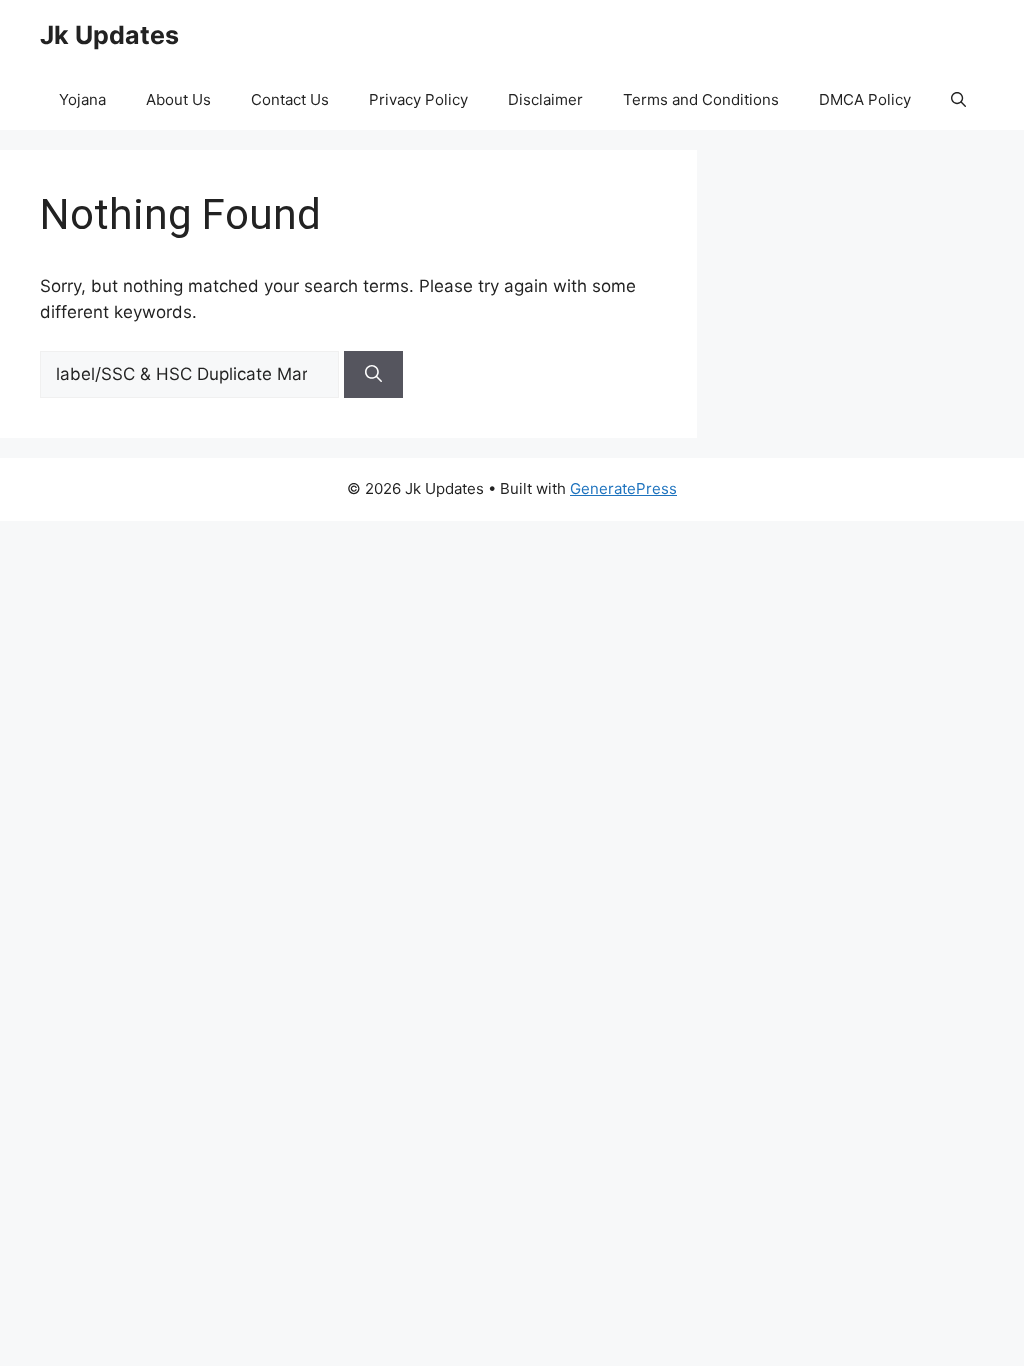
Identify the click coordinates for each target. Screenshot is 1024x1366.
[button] (958, 100)
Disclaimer (545, 99)
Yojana (82, 99)
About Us (178, 99)
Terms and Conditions (701, 99)
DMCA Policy (865, 99)
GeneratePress (623, 488)
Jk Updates (109, 35)
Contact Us (290, 99)
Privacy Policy (418, 99)
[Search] (373, 375)
